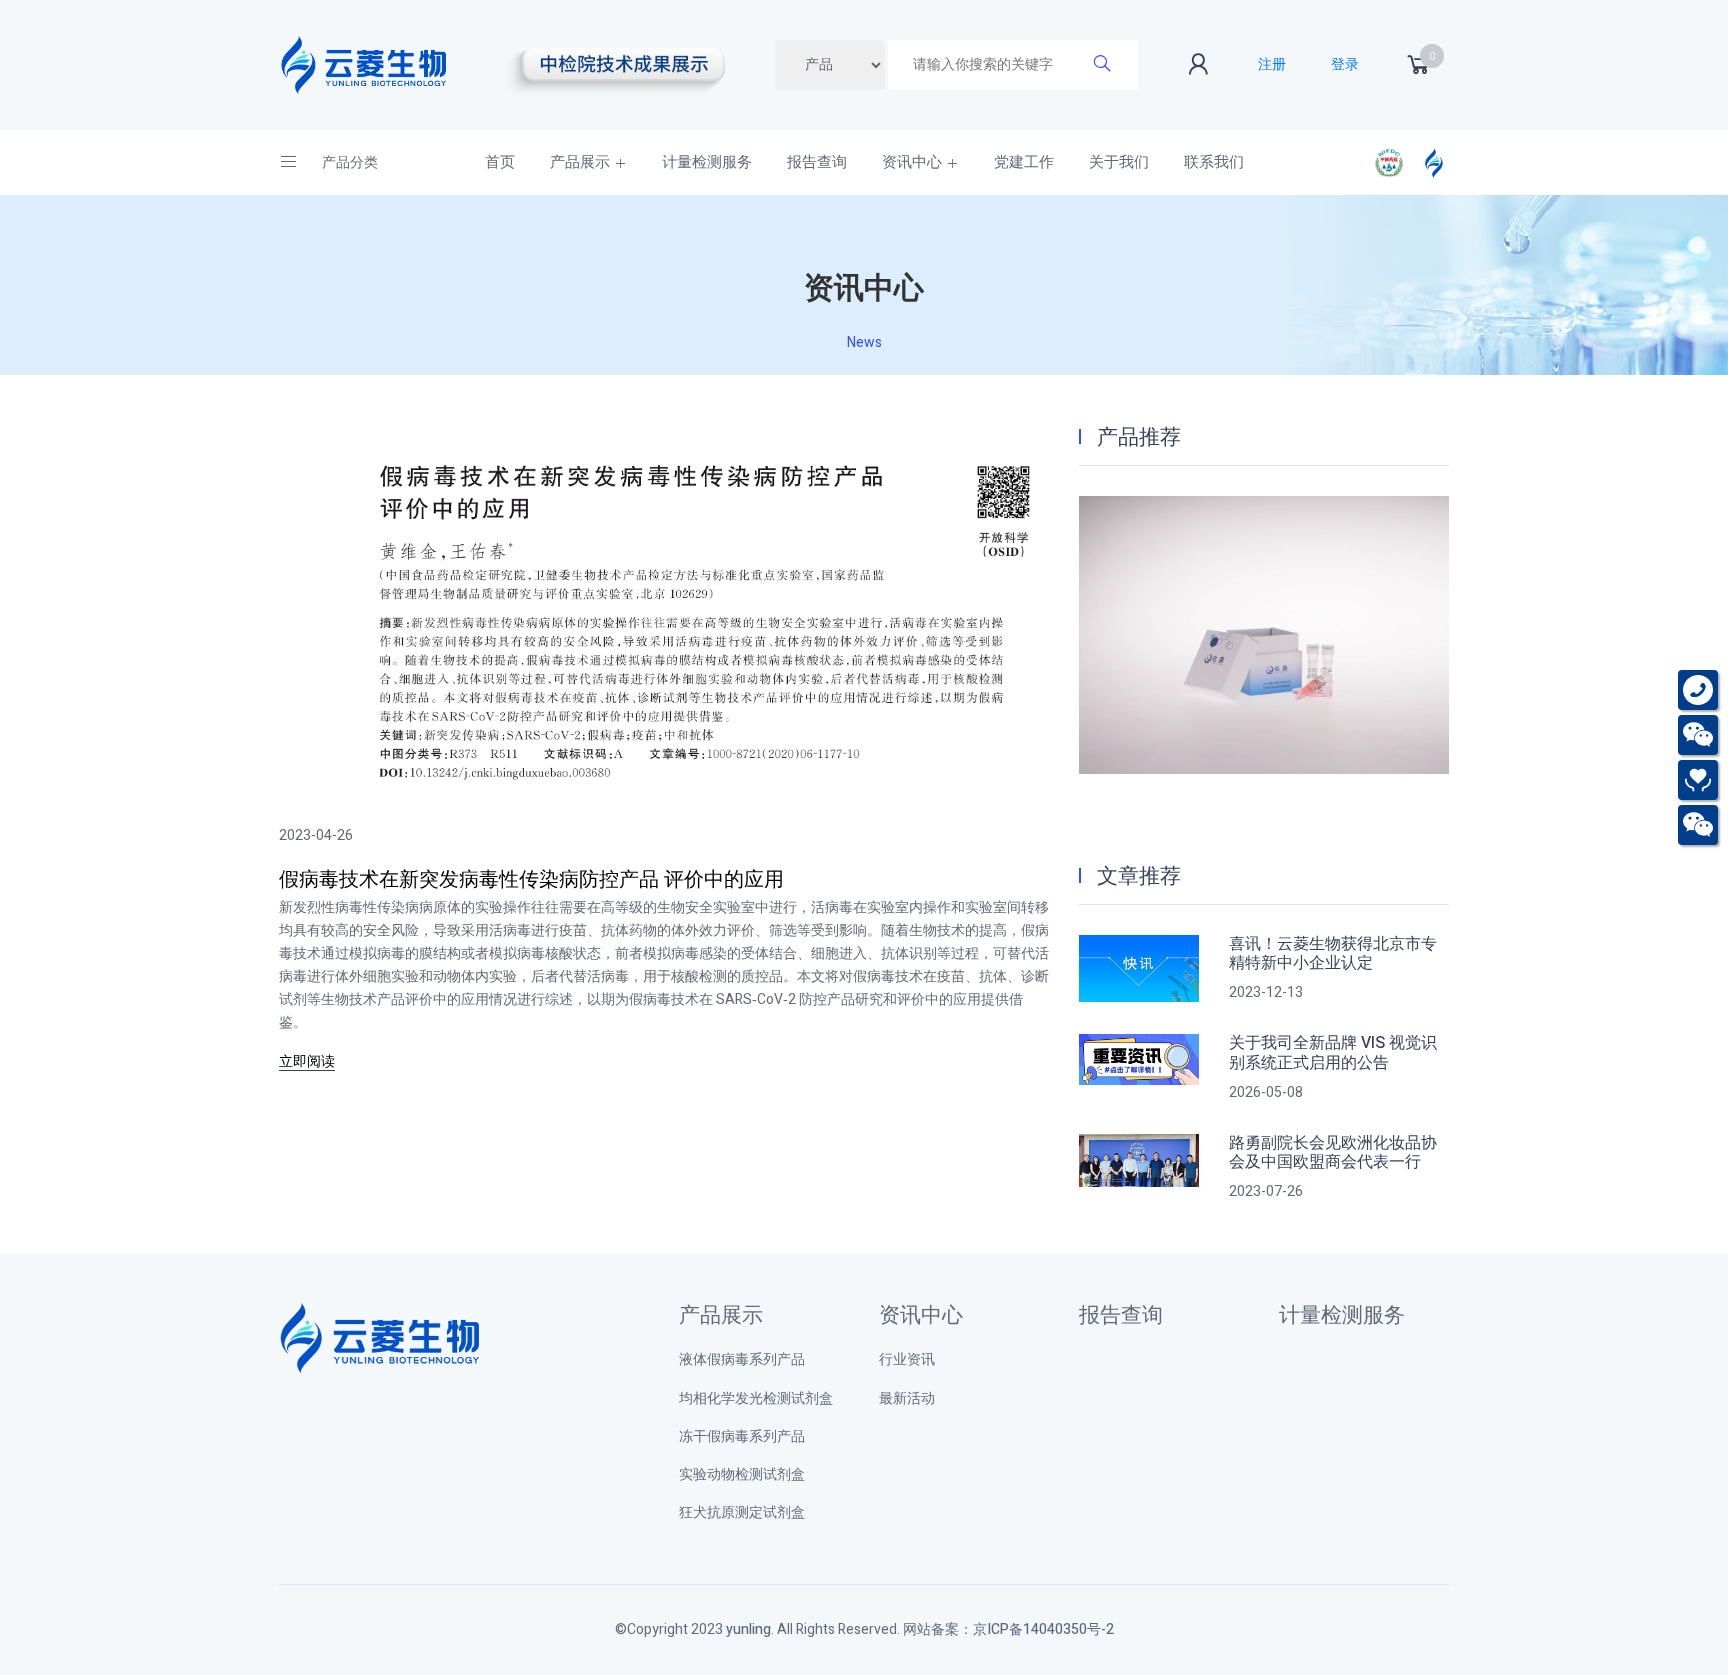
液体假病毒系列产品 (742, 1359)
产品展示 (580, 162)
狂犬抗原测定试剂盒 (742, 1512)
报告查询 (817, 162)
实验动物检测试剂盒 (742, 1474)
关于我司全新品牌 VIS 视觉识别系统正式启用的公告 (1333, 1053)
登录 (1345, 64)
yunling (748, 1629)
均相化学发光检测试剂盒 (756, 1398)
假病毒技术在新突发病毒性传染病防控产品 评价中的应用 (531, 879)
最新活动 (907, 1398)
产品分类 (348, 162)
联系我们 (1214, 162)
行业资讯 (907, 1359)
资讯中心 (912, 162)
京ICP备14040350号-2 (1043, 1629)
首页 (500, 162)
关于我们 (1119, 162)
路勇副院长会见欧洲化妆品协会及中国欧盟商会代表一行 (1333, 1153)
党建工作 (1024, 162)
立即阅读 (307, 1062)
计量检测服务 (707, 162)
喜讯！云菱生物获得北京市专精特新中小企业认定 (1333, 954)
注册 (1272, 64)
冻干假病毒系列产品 (742, 1436)
